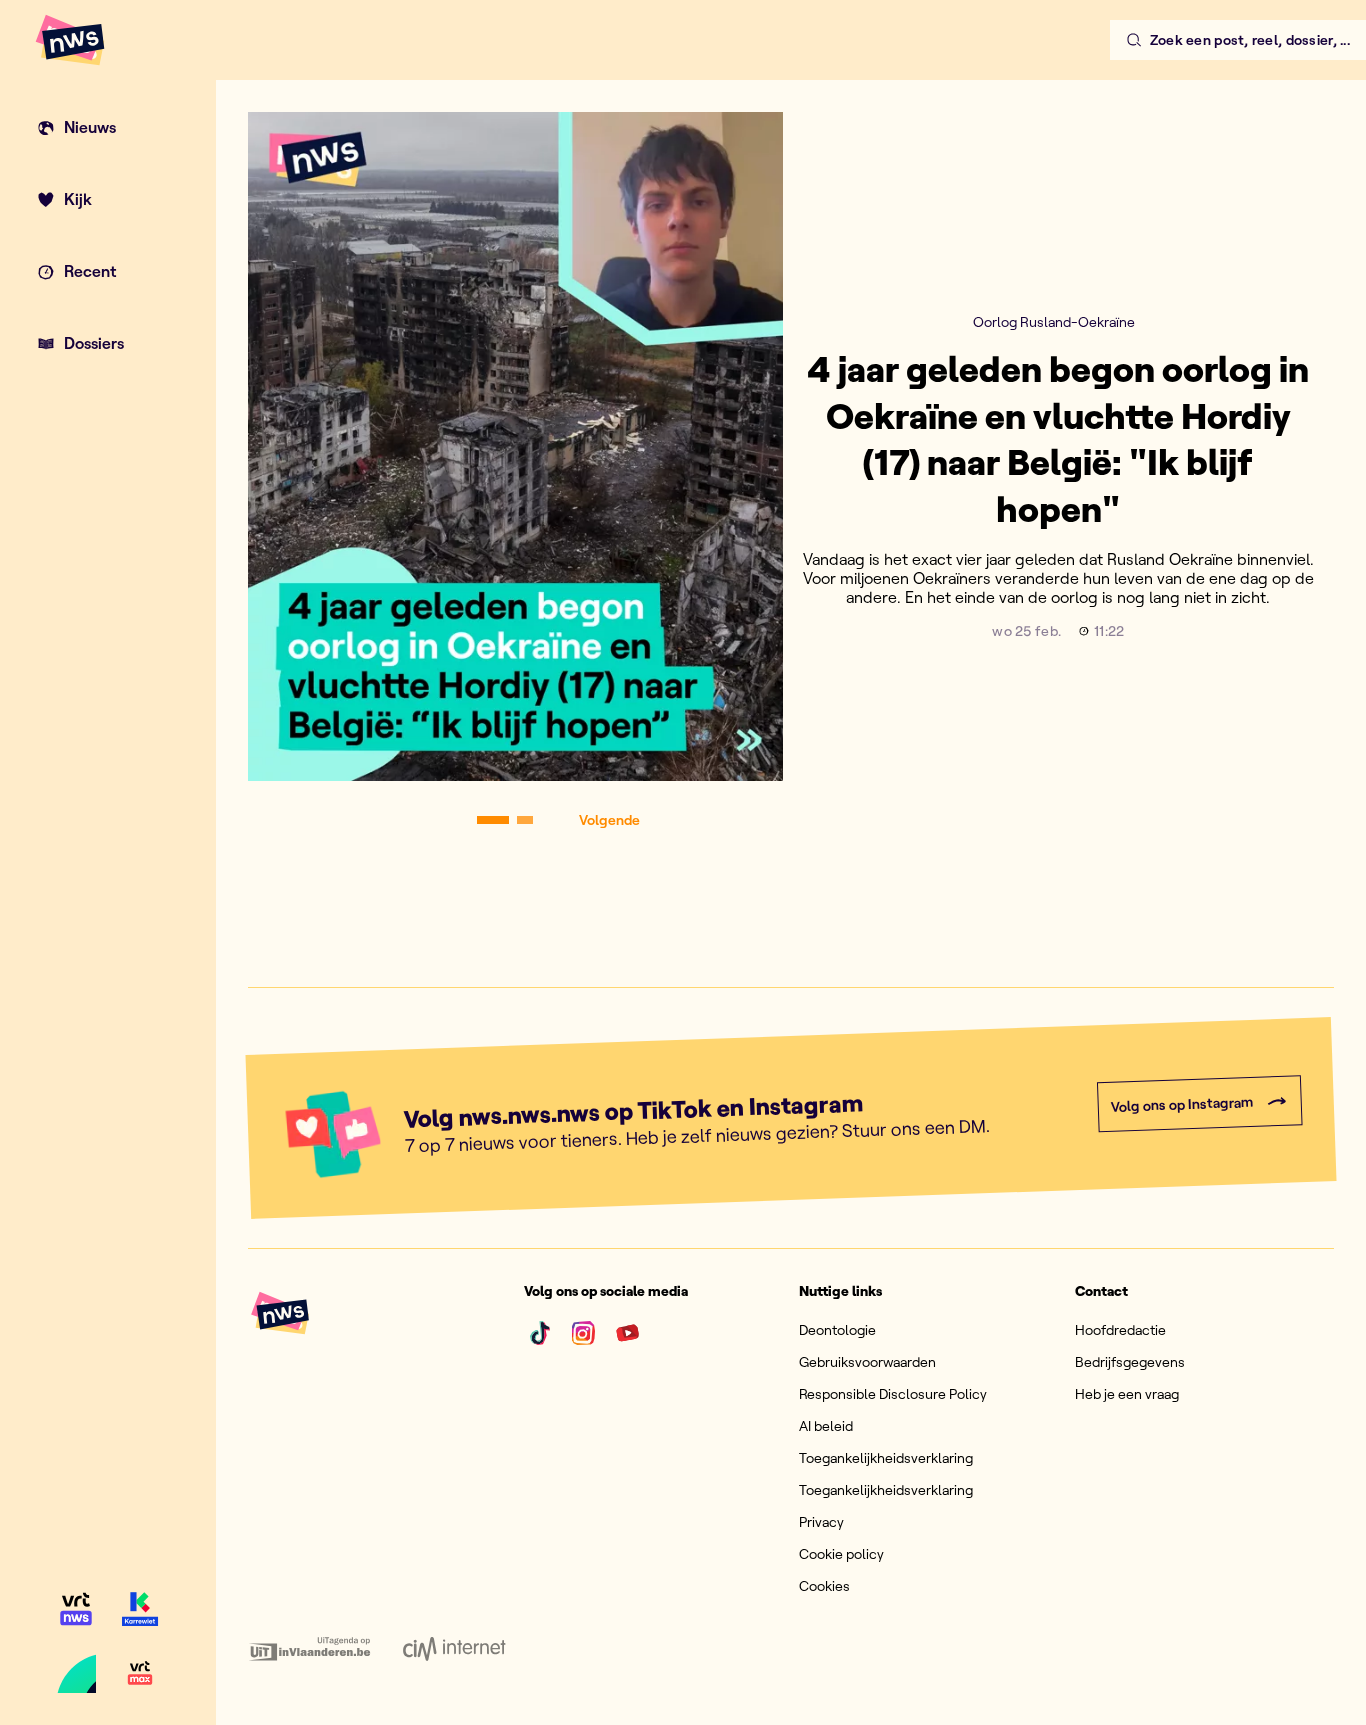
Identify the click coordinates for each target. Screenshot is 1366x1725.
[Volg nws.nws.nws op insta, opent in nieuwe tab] (584, 1333)
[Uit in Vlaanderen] (309, 1649)
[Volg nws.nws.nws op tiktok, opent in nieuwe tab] (540, 1333)
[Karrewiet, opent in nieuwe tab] (140, 1609)
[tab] (493, 820)
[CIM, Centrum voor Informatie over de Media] (454, 1649)
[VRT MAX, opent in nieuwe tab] (140, 1673)
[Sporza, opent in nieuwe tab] (76, 1673)
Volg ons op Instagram (1181, 1104)
